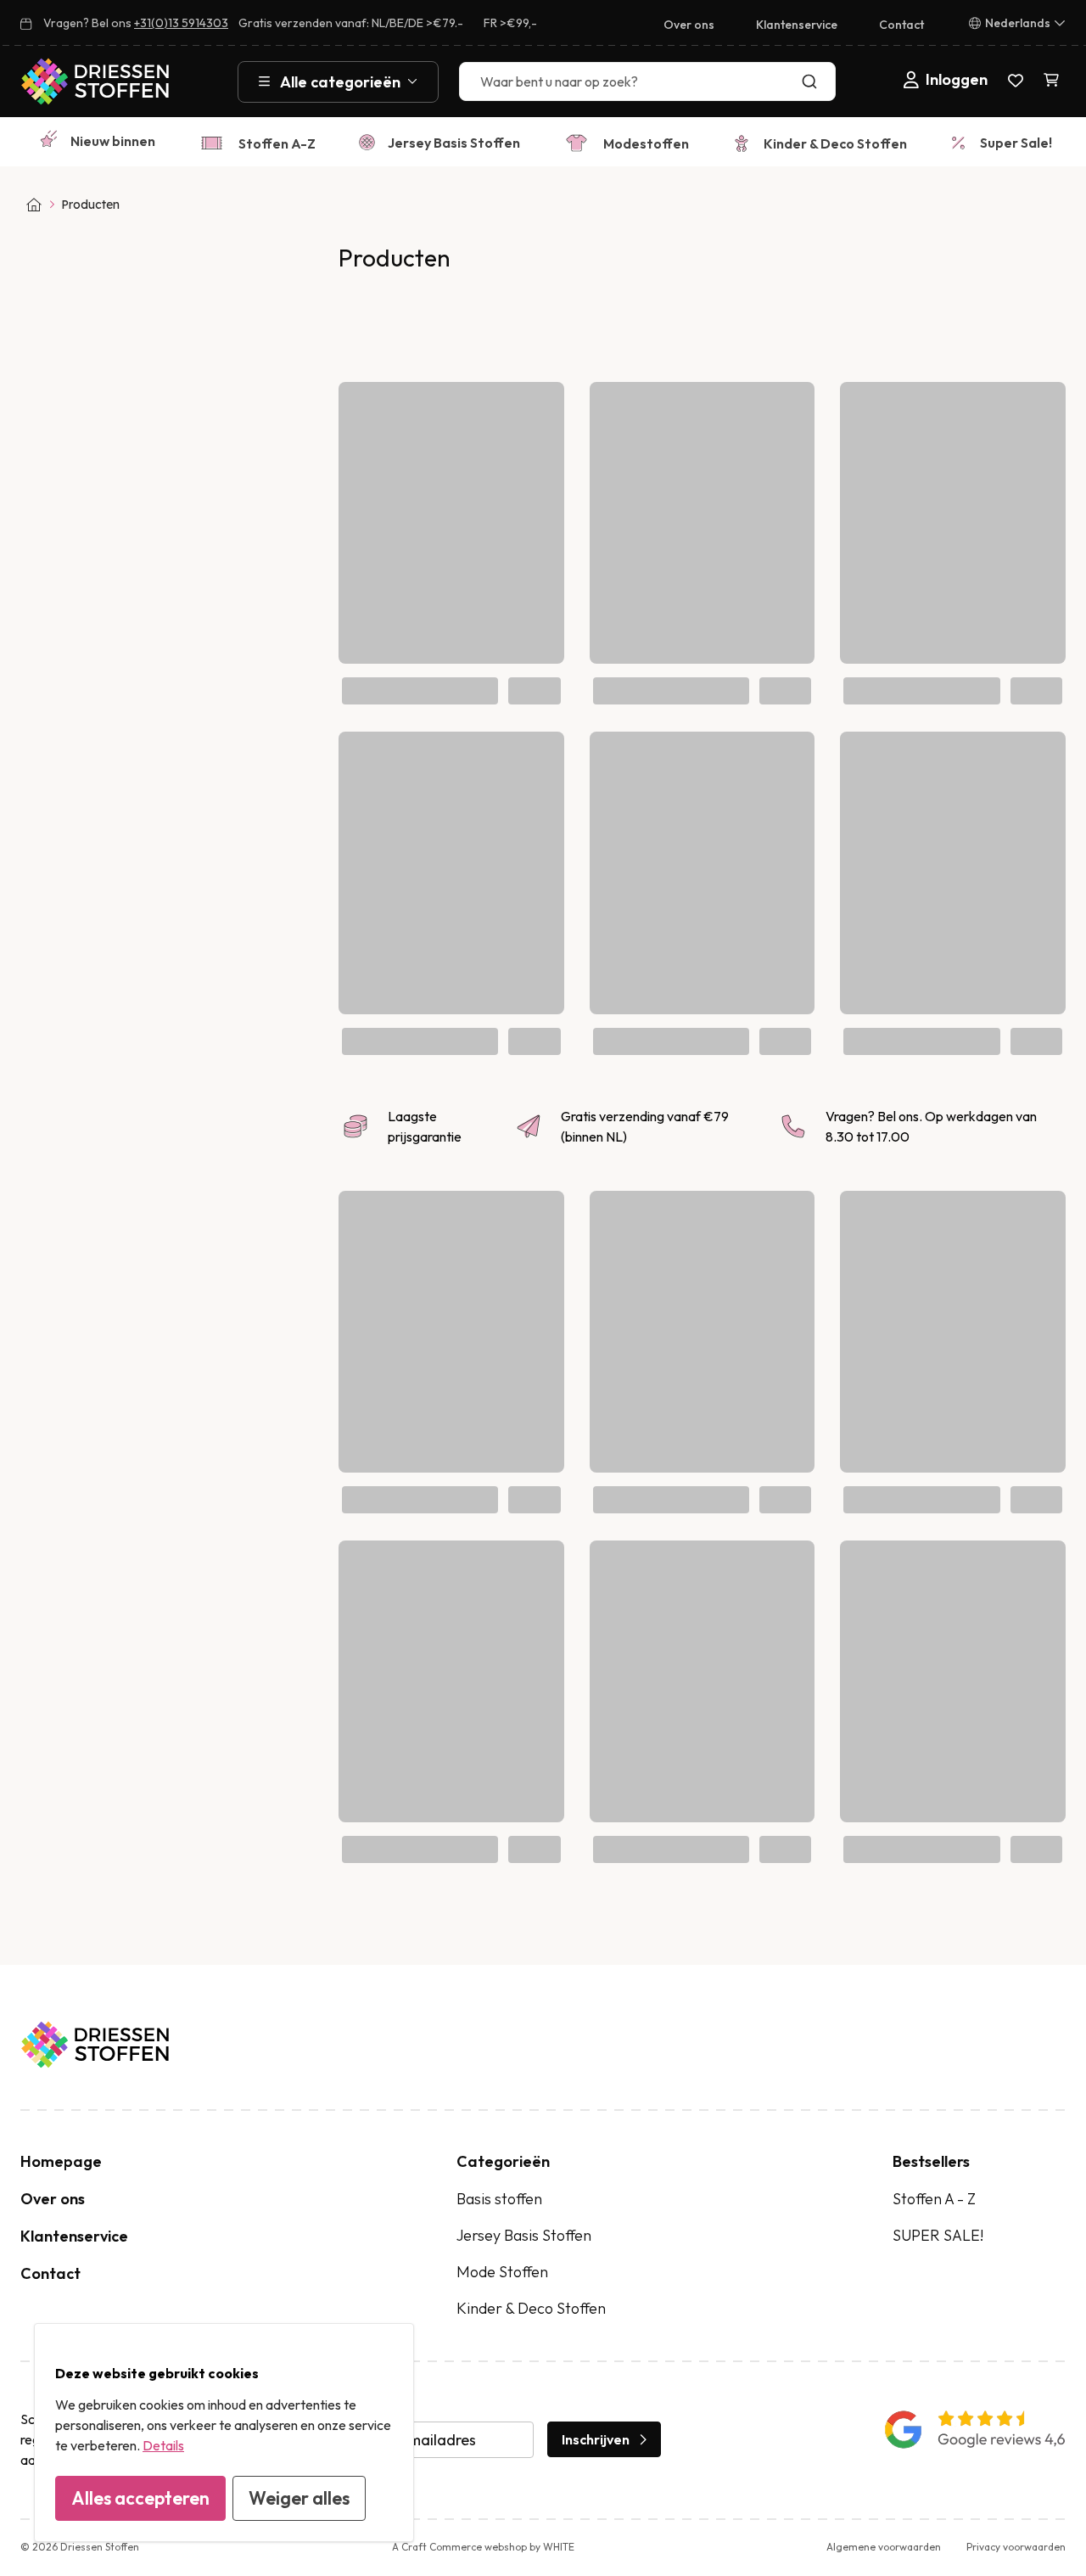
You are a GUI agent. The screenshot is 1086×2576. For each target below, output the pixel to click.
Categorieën (503, 2161)
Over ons (689, 25)
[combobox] (647, 81)
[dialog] (224, 2433)
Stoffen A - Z (934, 2199)
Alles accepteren (140, 2498)
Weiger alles (299, 2498)
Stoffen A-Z (277, 143)
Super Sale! (1016, 143)
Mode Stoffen (502, 2272)
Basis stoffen (499, 2199)
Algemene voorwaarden (884, 2547)
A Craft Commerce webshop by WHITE (483, 2547)
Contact (901, 25)
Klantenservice (797, 25)
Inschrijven (596, 2439)
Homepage (61, 2161)
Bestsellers (931, 2161)
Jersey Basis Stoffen (454, 143)
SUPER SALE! (938, 2235)
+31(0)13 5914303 (181, 23)
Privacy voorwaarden (1016, 2547)
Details (163, 2445)
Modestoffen (646, 143)
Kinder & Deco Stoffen (835, 143)
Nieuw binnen (113, 141)
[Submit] (813, 81)
